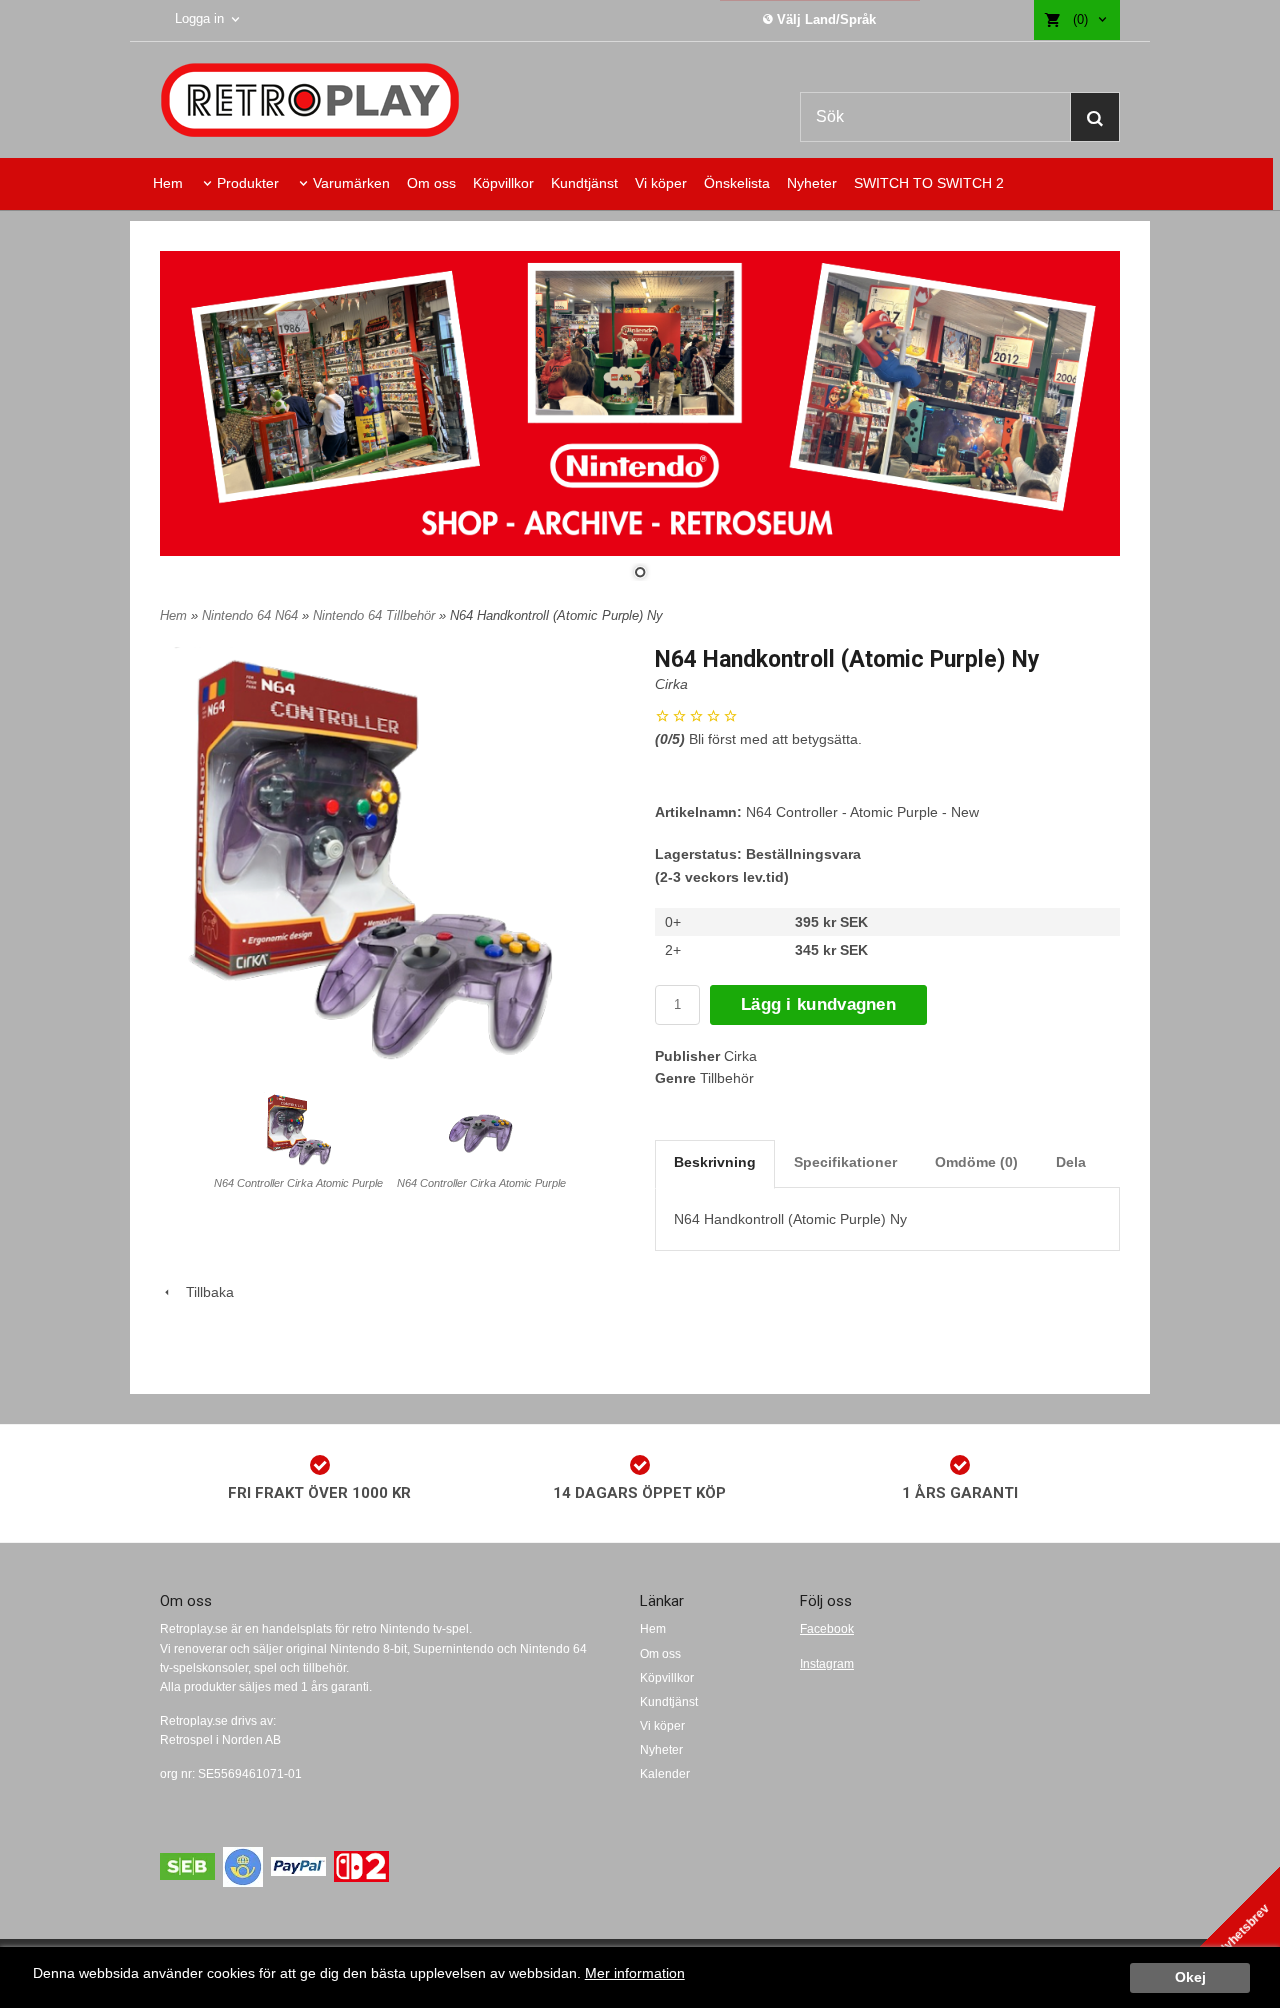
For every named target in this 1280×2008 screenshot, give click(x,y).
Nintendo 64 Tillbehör (376, 615)
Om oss (431, 183)
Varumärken (351, 183)
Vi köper (661, 183)
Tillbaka (204, 1292)
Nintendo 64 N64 (252, 615)
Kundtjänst (584, 183)
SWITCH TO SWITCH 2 (929, 183)
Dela (1071, 1162)
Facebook (827, 1629)
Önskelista (737, 183)
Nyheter (812, 183)
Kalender (665, 1774)
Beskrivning (715, 1162)
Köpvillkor (503, 183)
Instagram (827, 1664)
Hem (168, 183)
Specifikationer (845, 1162)
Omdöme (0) (976, 1162)
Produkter (248, 183)
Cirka (671, 684)
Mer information (635, 1973)
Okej (1190, 1977)
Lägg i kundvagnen (818, 1004)
